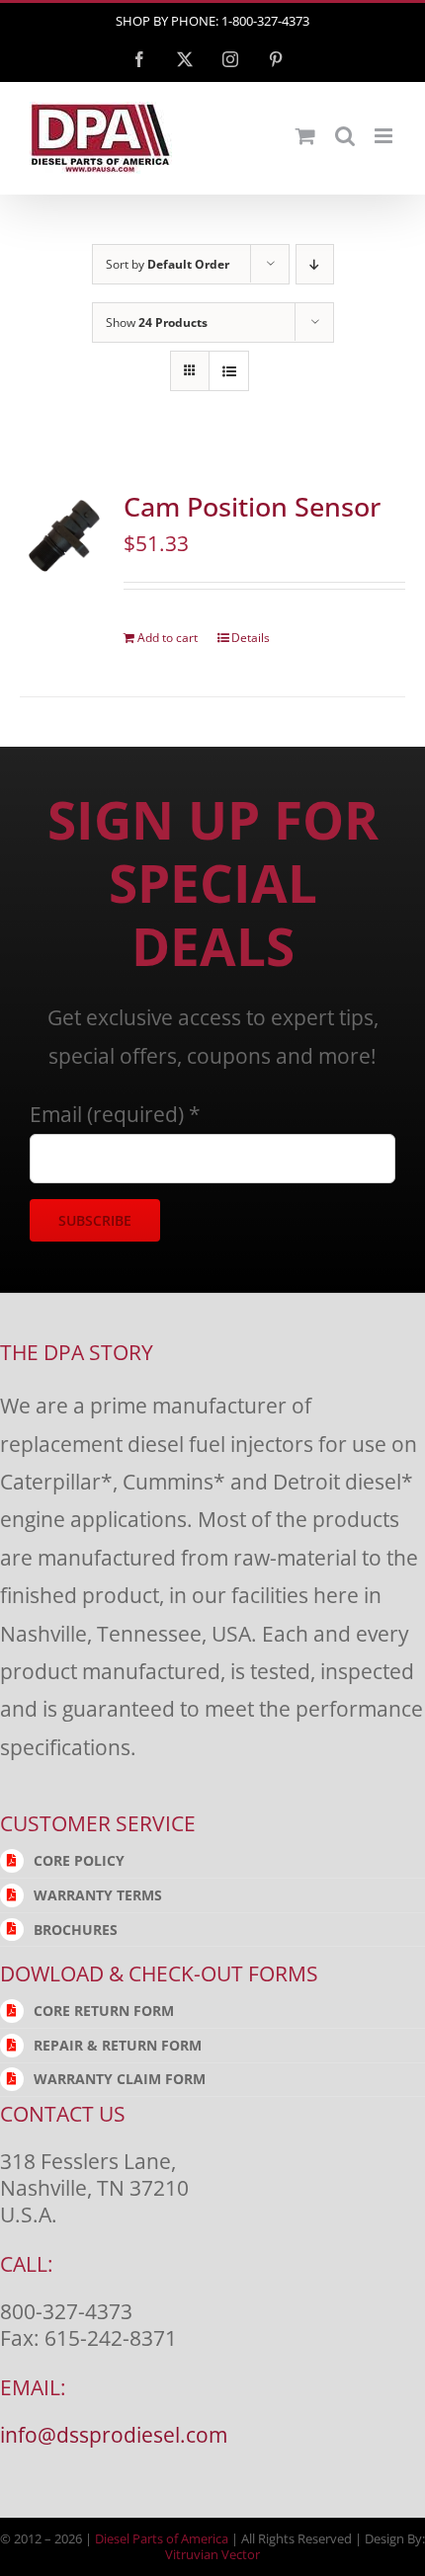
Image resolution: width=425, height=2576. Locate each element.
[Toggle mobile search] (345, 136)
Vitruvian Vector (212, 2554)
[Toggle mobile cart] (305, 136)
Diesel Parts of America (162, 2538)
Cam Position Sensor (252, 507)
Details (251, 638)
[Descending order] (315, 264)
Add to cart (168, 638)
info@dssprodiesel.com (114, 2434)
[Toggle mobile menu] (385, 136)
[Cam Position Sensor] (64, 534)
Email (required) (115, 1114)
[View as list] (229, 371)
